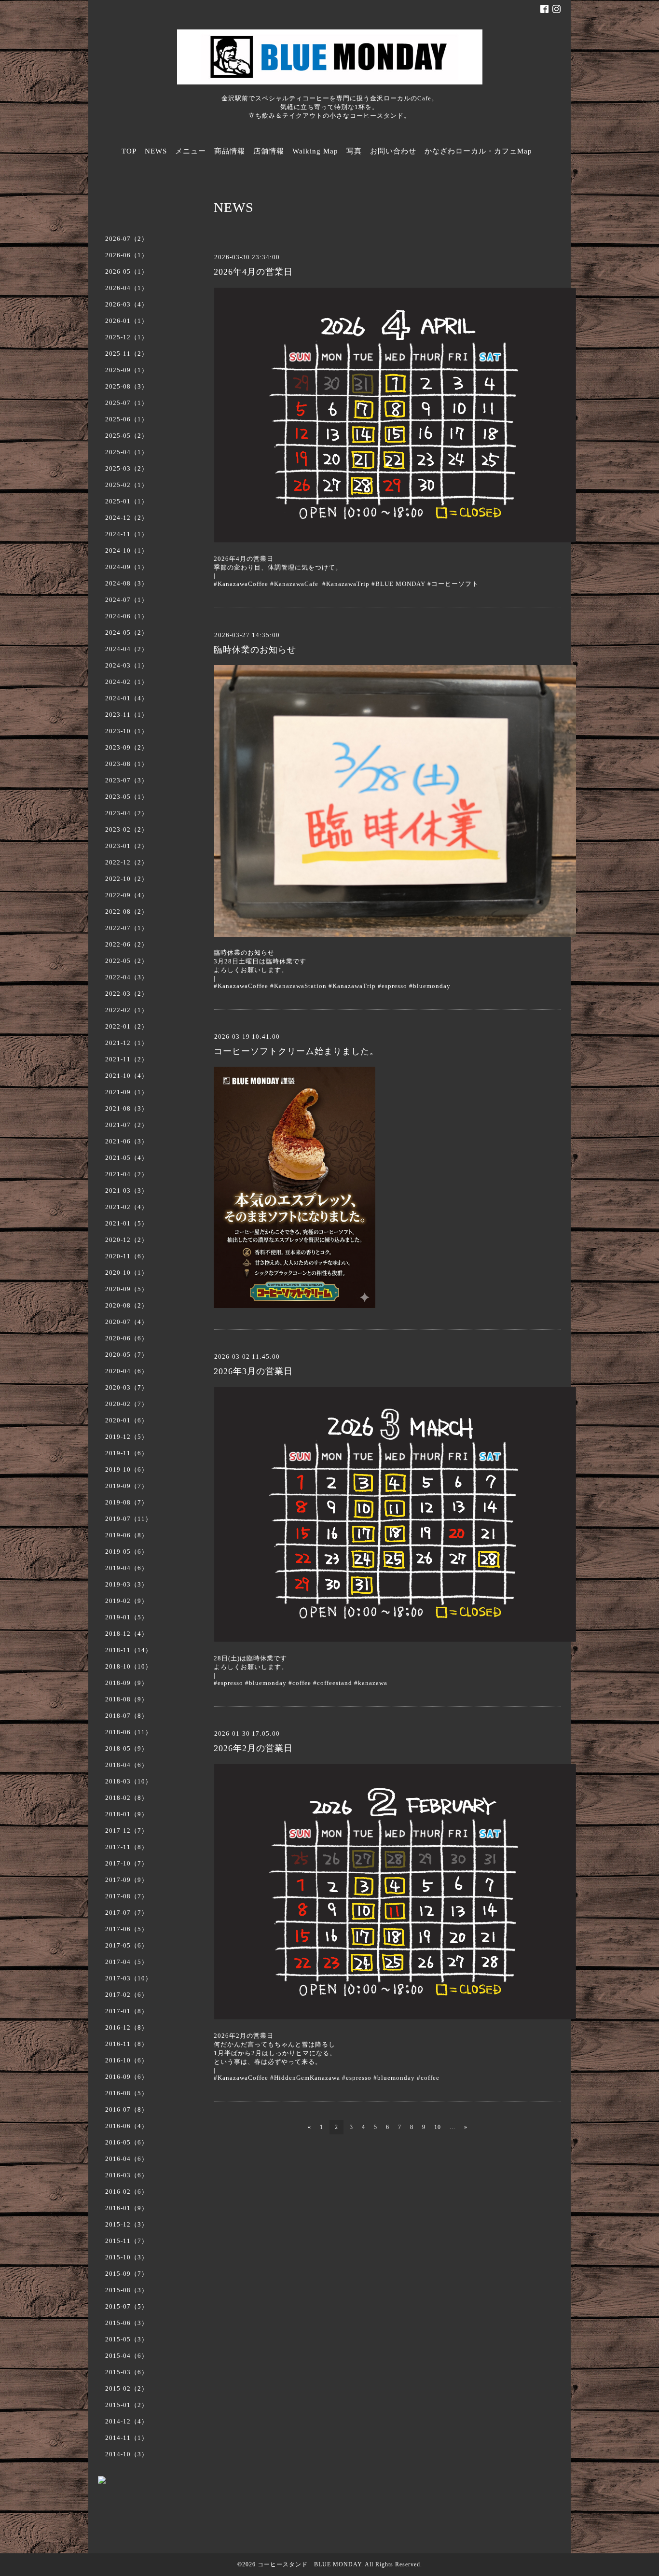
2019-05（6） (127, 1552)
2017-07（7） (127, 1913)
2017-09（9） (127, 1880)
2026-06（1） (127, 255)
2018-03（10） (129, 1781)
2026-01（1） (127, 321)
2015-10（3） (127, 2257)
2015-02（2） (127, 2388)
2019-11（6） (127, 1453)
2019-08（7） (127, 1502)
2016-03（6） (127, 2175)
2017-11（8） (127, 1847)
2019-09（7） (127, 1486)
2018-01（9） (127, 1814)
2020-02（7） (127, 1404)
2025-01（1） (127, 501)
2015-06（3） (127, 2323)
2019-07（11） (129, 1519)
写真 (354, 151)
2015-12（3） (127, 2224)
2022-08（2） (127, 912)
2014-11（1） (127, 2438)
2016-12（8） (127, 2027)
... (453, 2127)
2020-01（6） (127, 1420)
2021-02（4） (127, 1207)
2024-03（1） (127, 665)
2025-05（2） (127, 436)
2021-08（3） (127, 1108)
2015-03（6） (127, 2372)
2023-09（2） (127, 747)
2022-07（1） (127, 928)
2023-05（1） (127, 797)
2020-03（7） (127, 1387)
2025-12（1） (127, 337)
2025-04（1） (127, 452)
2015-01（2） (127, 2405)
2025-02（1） (127, 485)
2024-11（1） (127, 534)
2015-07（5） (127, 2306)
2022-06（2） (127, 944)
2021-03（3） (127, 1191)
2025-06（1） (127, 419)
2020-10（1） (127, 1273)
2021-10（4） (127, 1076)
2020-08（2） (127, 1305)
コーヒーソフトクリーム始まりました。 (296, 1051)
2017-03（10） (129, 1978)
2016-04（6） (127, 2159)
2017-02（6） (127, 1995)
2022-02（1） (127, 1010)
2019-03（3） (127, 1584)
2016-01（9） (127, 2208)
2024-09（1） (127, 567)
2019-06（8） (127, 1535)
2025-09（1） (127, 370)
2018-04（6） (127, 1765)
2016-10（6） (127, 2060)
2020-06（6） (127, 1338)
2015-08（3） (127, 2290)
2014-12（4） (127, 2421)
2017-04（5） (127, 1962)
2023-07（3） (127, 780)
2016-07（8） (127, 2110)
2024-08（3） (127, 583)
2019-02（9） (127, 1601)
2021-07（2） (127, 1125)
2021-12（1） (127, 1043)
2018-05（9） (127, 1748)
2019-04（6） (127, 1568)
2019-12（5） (127, 1437)
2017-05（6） (127, 1945)
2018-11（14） (129, 1650)
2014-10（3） (127, 2454)
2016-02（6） (127, 2192)
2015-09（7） (127, 2274)
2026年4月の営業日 (253, 272)
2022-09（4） (127, 895)
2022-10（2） (127, 879)
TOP (129, 151)
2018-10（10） (129, 1666)
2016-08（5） (127, 2093)
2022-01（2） (127, 1026)
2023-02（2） (127, 829)
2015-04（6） (127, 2356)
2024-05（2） (127, 633)
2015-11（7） (127, 2241)
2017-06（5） (127, 1929)
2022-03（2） (127, 994)
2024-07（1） (127, 600)
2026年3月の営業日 (253, 1371)
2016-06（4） (127, 2126)
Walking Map (315, 151)
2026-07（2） (127, 239)
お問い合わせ (393, 151)
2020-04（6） (127, 1371)
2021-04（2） (127, 1174)
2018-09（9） (127, 1683)
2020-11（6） (127, 1256)
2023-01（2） (127, 846)
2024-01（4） (127, 698)
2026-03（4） (127, 304)
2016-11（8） (127, 2044)
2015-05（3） (127, 2339)
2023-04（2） (127, 813)
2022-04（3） (127, 977)
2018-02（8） (127, 1798)
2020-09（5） (127, 1289)
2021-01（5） (127, 1223)
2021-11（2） (127, 1059)
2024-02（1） (127, 682)
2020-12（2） (127, 1240)
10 (438, 2127)
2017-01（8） (127, 2011)
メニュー (191, 151)
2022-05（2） (127, 961)
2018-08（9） (127, 1699)
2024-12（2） (127, 518)
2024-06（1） (127, 616)
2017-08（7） (127, 1896)
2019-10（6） (127, 1469)
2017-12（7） (127, 1831)
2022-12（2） (127, 862)
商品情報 (230, 151)
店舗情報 (269, 151)
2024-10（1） (127, 550)
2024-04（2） (127, 649)
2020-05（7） (127, 1355)
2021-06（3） (127, 1141)
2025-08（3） (127, 386)
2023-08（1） (127, 764)
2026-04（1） (127, 288)
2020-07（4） (127, 1322)
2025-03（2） (127, 468)
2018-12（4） (127, 1634)
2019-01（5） (127, 1617)
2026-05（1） (127, 272)
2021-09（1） (127, 1092)
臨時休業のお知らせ (255, 650)
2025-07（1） (127, 403)
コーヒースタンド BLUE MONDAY (309, 2564)
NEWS (156, 151)
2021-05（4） (127, 1158)
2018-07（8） (127, 1716)
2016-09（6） (127, 2077)
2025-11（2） (127, 354)
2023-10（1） (127, 731)
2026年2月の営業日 (253, 1748)
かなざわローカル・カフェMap (478, 151)
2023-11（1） (127, 715)
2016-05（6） (127, 2142)
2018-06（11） (129, 1732)
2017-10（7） (127, 1863)
